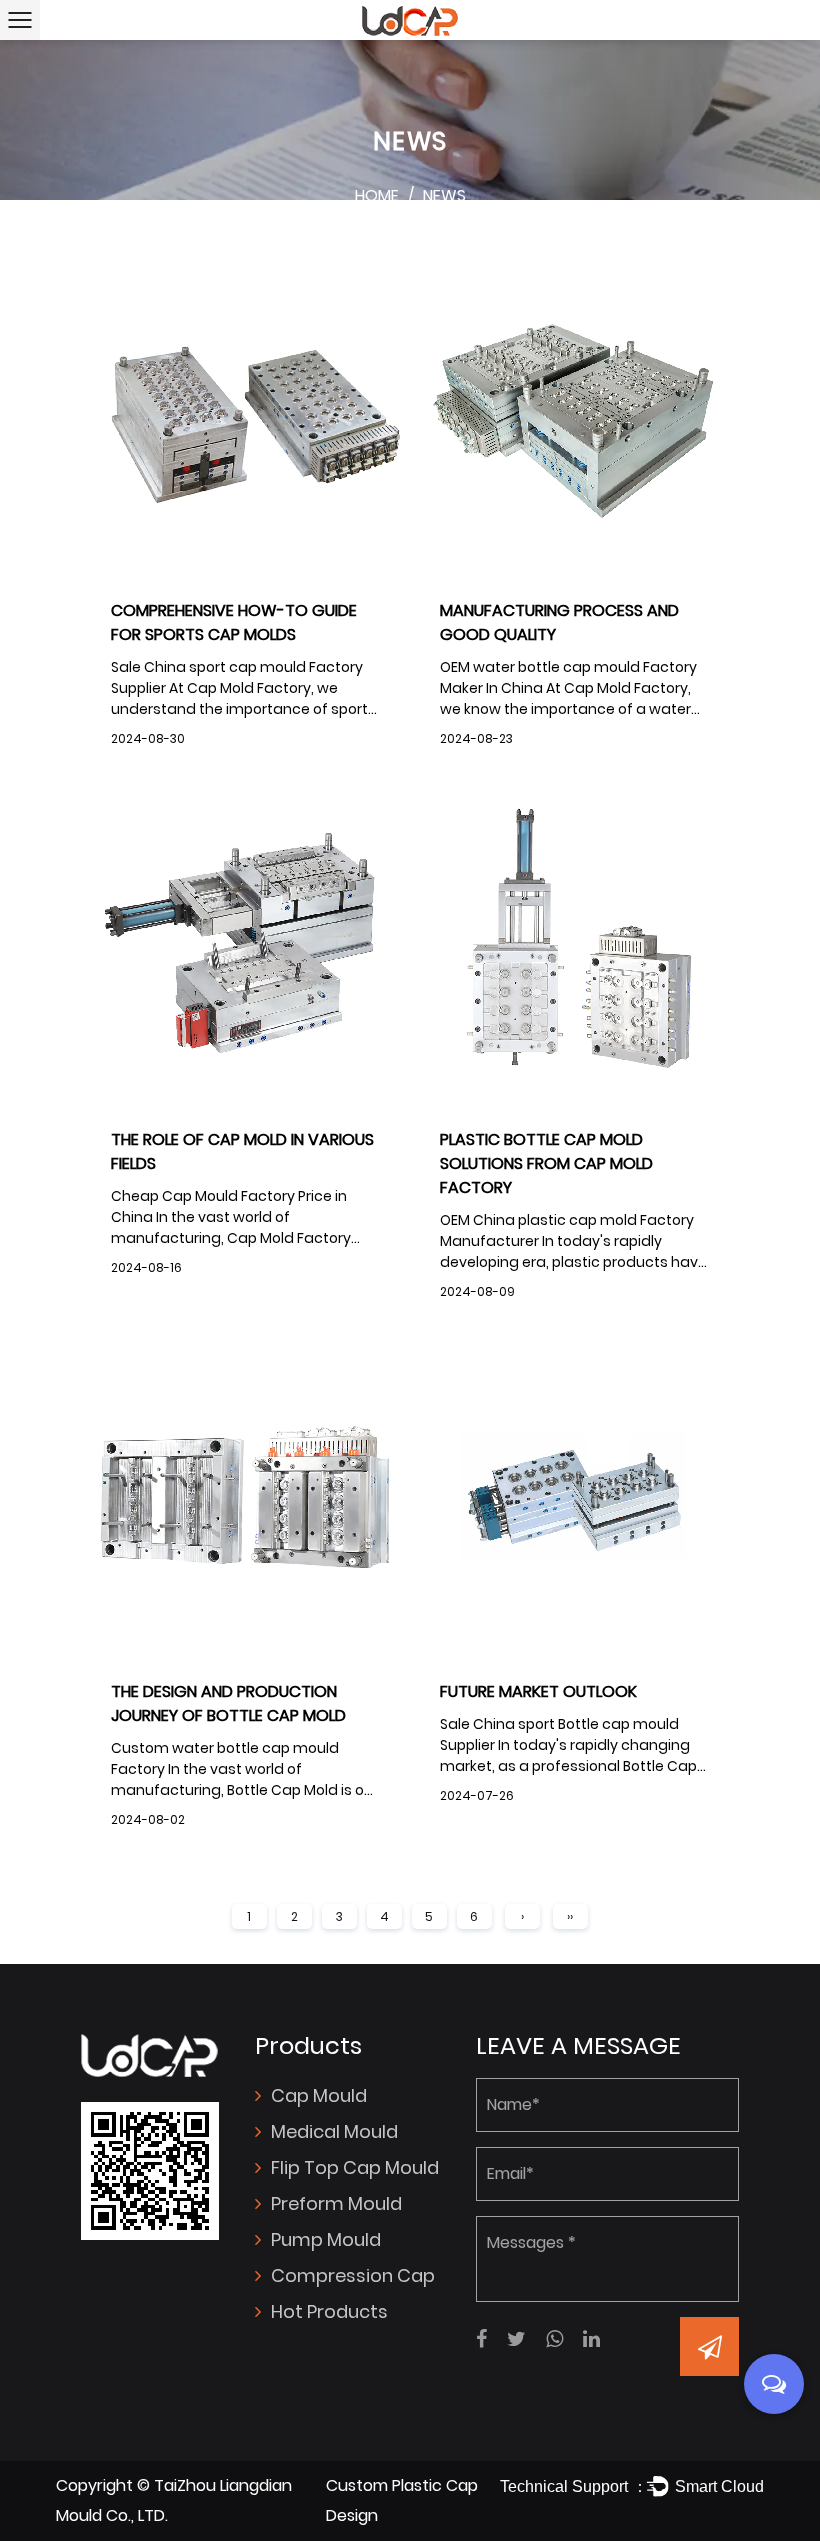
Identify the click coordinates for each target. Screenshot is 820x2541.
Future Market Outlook (538, 1691)
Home (377, 195)
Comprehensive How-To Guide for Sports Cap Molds (234, 622)
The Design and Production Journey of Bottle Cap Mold (228, 1703)
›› (570, 1916)
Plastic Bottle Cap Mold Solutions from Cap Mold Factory (546, 1163)
